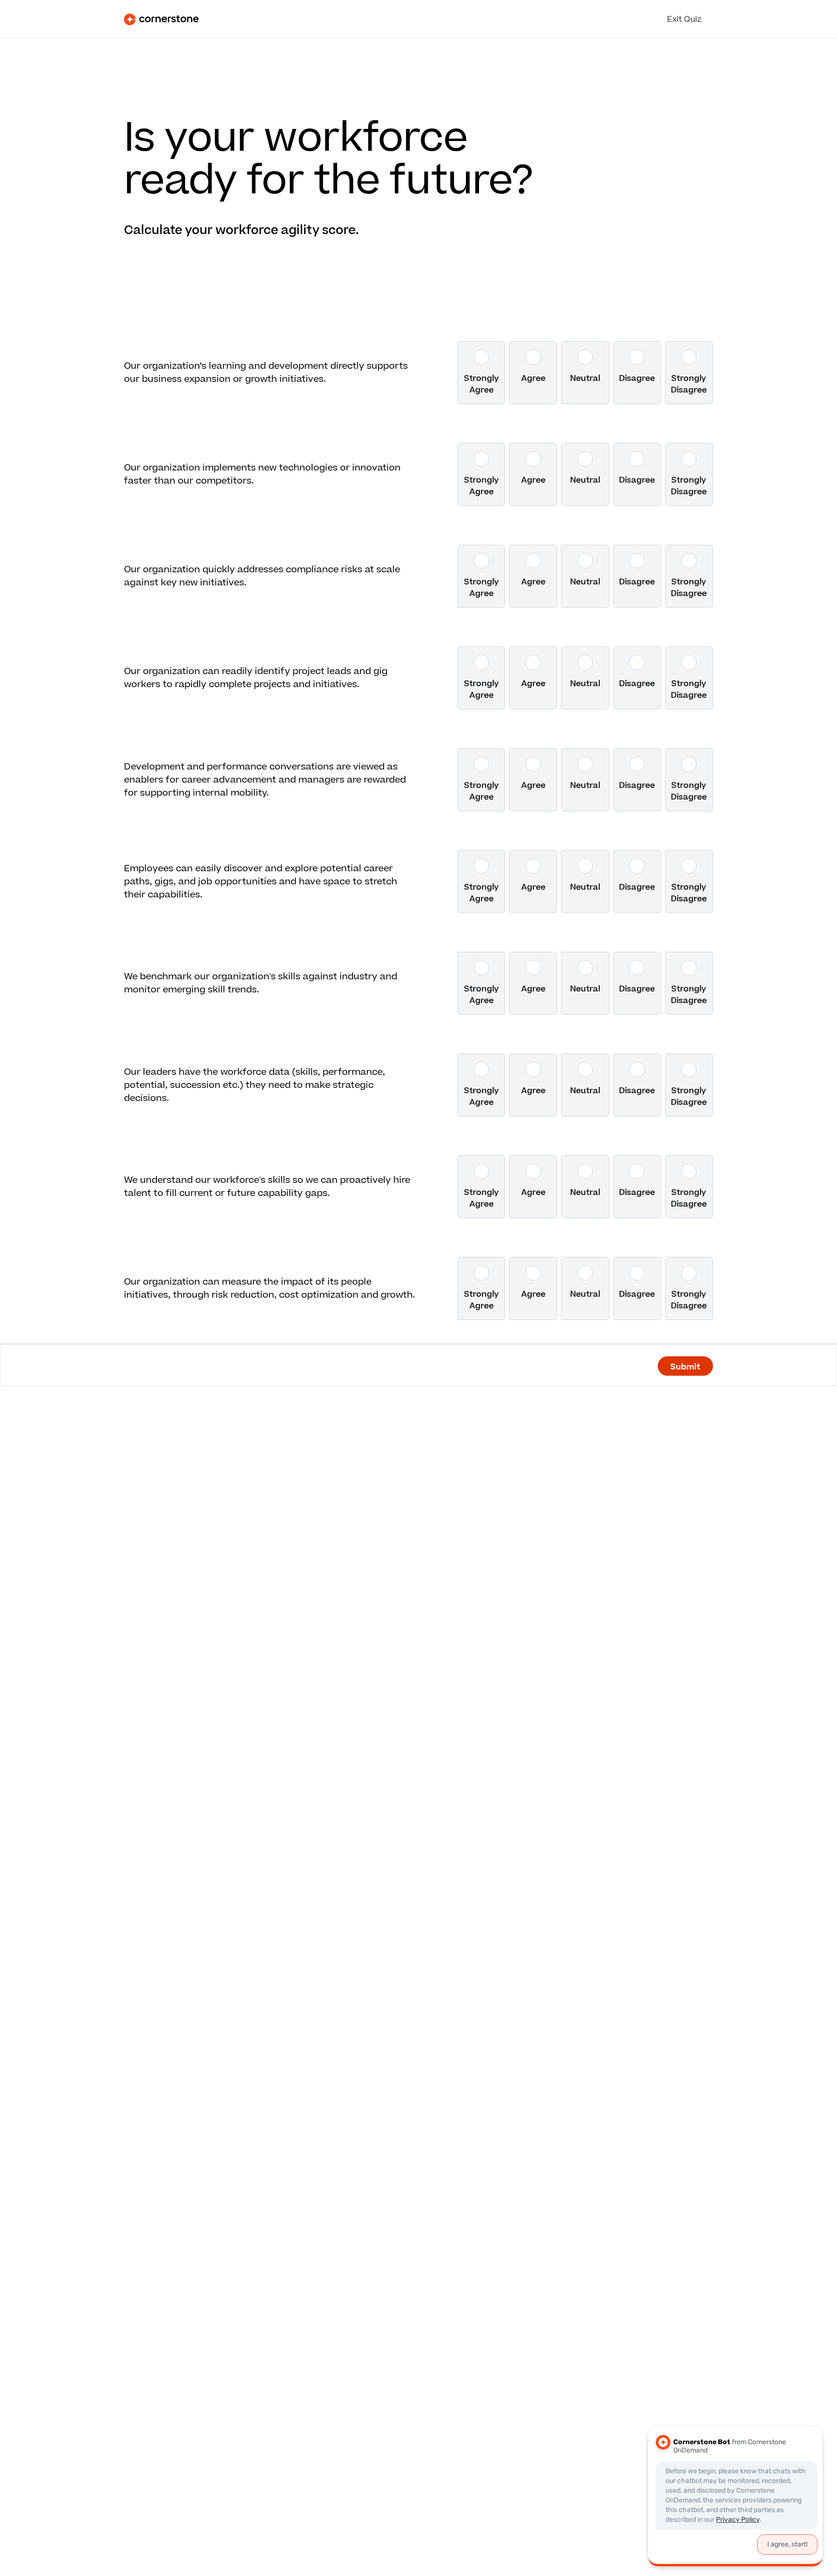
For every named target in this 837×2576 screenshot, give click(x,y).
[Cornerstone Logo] (161, 19)
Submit (685, 1366)
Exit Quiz (684, 19)
